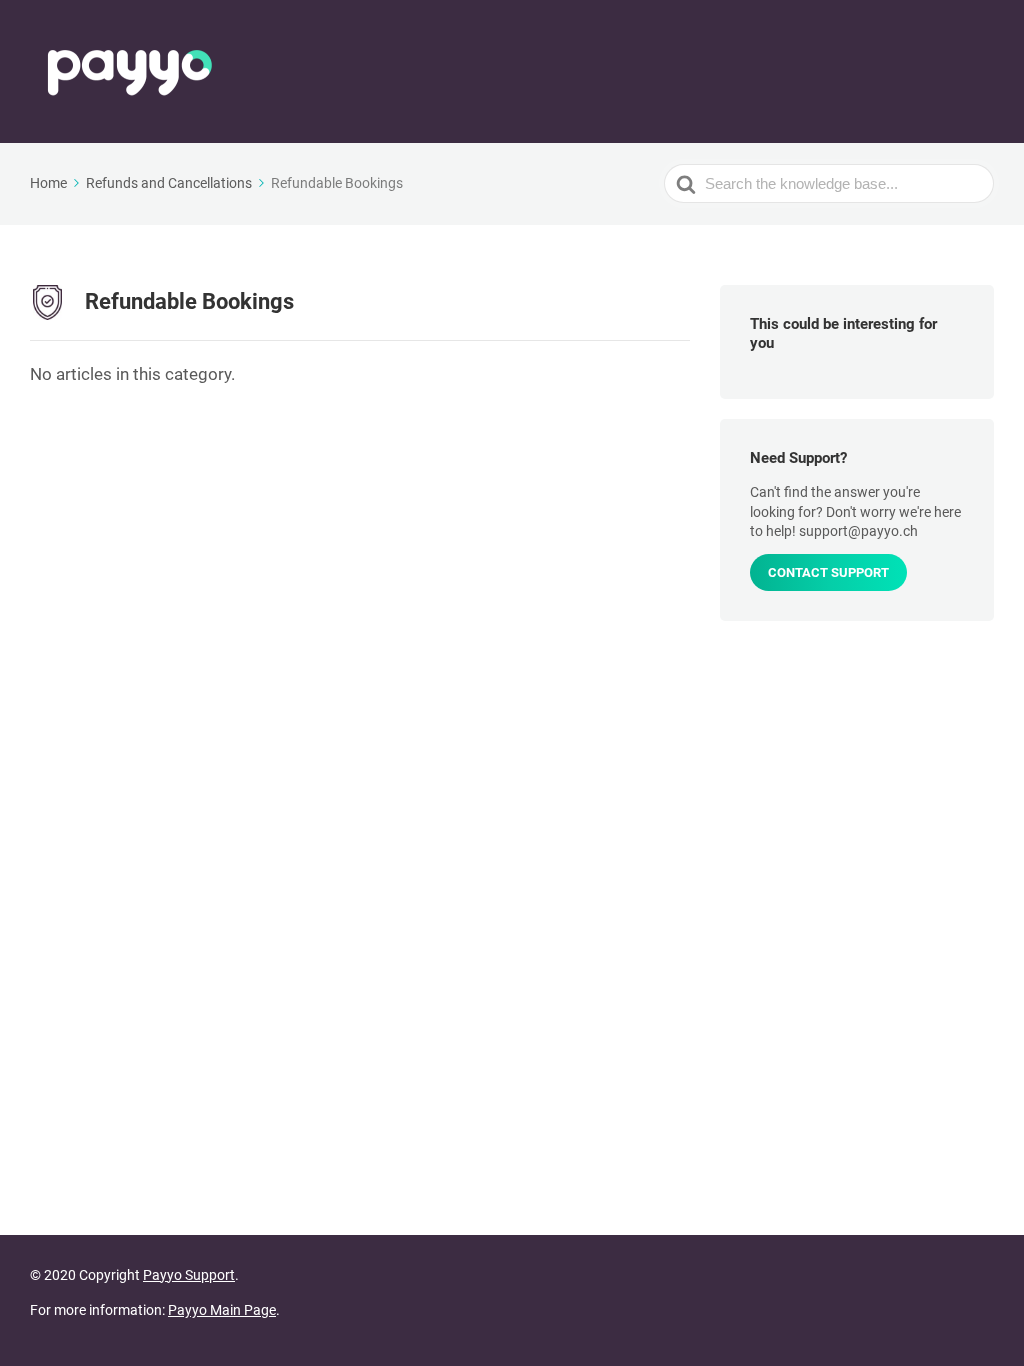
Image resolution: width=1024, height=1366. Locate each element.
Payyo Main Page (222, 1310)
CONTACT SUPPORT (828, 572)
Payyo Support (189, 1275)
